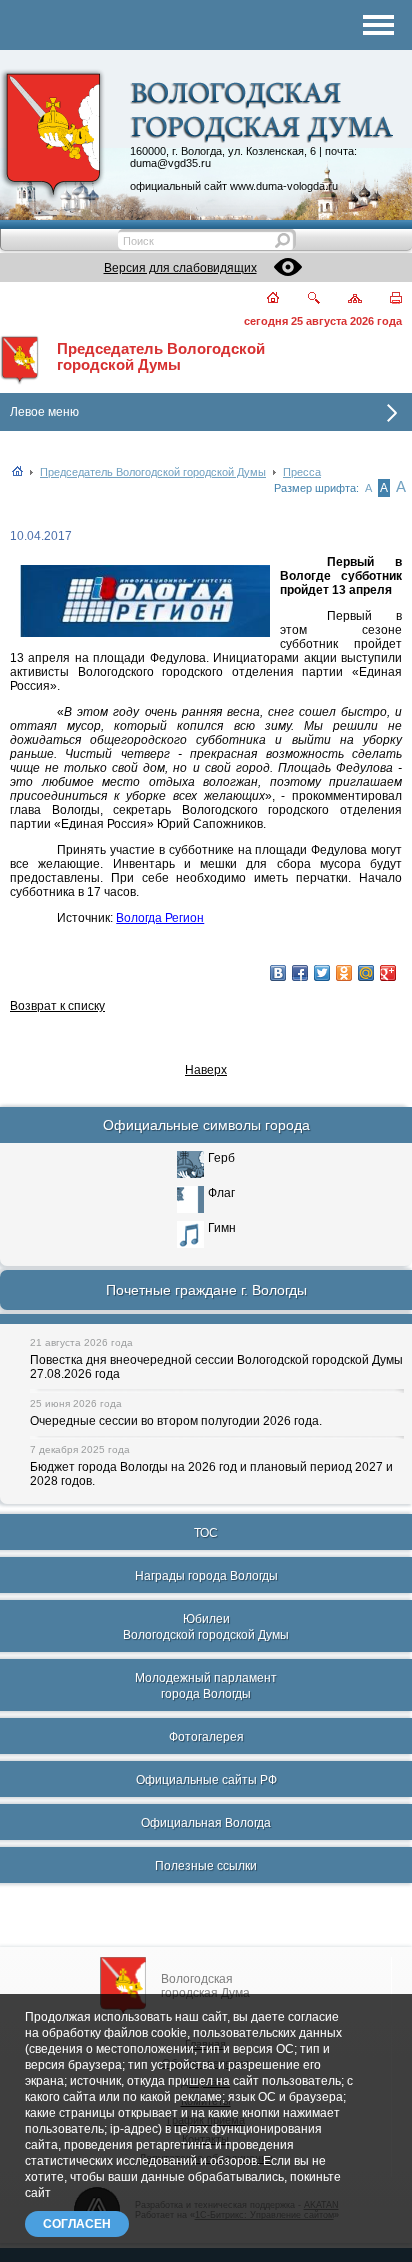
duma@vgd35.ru (170, 163)
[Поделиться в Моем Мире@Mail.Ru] (366, 973)
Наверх (206, 1070)
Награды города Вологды (206, 1576)
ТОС (206, 1533)
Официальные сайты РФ (206, 1780)
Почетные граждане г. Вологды (206, 1290)
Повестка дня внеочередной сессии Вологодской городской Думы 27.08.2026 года (216, 1367)
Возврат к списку (57, 1006)
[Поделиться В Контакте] (278, 973)
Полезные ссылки (206, 1866)
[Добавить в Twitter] (322, 973)
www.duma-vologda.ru (284, 186)
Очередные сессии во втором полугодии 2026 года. (176, 1421)
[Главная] (261, 299)
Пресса (302, 472)
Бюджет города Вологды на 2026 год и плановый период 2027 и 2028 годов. (211, 1474)
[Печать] (384, 299)
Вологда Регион (160, 918)
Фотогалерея (206, 1737)
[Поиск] (301, 299)
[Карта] (343, 299)
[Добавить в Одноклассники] (344, 973)
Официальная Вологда (206, 1823)
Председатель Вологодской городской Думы (161, 357)
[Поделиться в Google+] (388, 973)
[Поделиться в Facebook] (300, 973)
